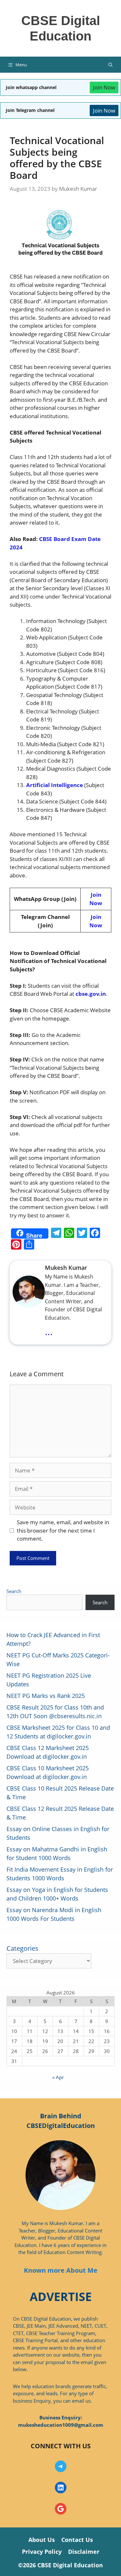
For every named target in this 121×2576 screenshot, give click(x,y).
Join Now (104, 87)
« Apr (58, 2077)
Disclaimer (84, 2552)
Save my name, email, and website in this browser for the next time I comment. (63, 1530)
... (49, 1331)
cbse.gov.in (91, 994)
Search (14, 1591)
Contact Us (77, 2540)
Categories (22, 1948)
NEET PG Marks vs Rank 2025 (46, 1696)
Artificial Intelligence (55, 785)
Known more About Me (61, 2270)
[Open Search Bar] (111, 65)
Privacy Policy (42, 2552)
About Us (42, 2540)
